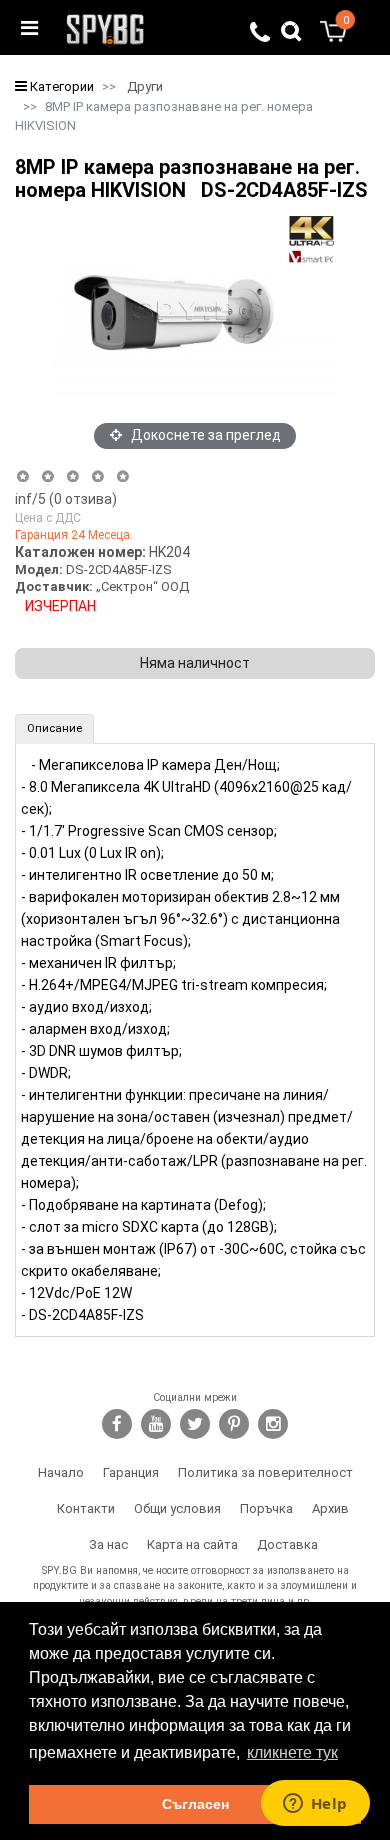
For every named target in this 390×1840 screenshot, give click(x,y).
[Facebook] (117, 1424)
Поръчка (266, 1508)
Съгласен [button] (195, 1804)
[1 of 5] (22, 476)
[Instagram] (273, 1424)
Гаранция (131, 1472)
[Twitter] (195, 1424)
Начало (61, 1472)
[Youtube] (156, 1424)
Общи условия (177, 1508)
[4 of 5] (97, 476)
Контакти (86, 1508)
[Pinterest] (234, 1424)
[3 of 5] (72, 476)
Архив (330, 1508)
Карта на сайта (192, 1544)
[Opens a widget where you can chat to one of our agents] (315, 1805)
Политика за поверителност (265, 1472)
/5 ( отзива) (66, 499)
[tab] (54, 729)
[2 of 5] (47, 476)
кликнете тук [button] (292, 1752)
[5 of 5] (123, 476)
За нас (108, 1544)
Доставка (287, 1544)
